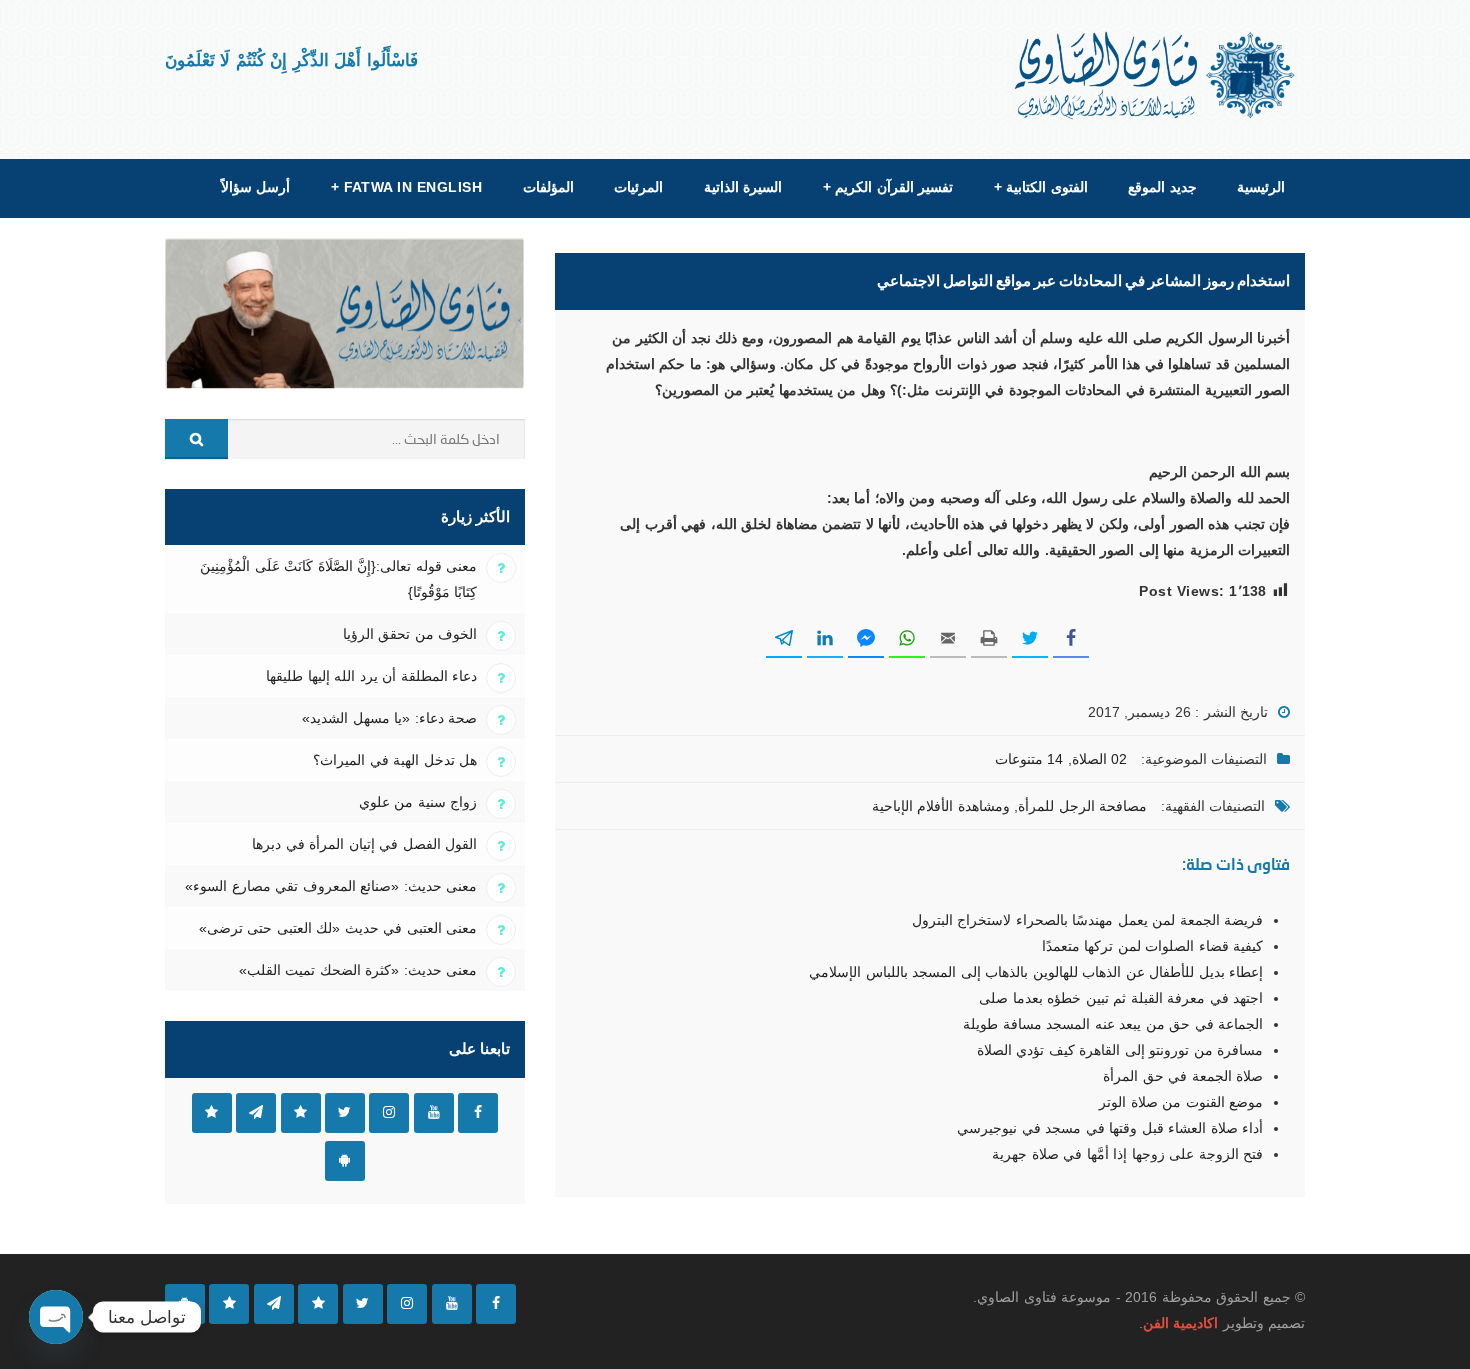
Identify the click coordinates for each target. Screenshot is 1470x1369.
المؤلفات (548, 187)
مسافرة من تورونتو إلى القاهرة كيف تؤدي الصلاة (1120, 1050)
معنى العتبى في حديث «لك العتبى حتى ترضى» (338, 928)
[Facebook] (496, 1304)
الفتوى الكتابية (1041, 187)
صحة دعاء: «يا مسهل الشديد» (389, 718)
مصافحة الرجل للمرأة (1082, 806)
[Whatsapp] (229, 1304)
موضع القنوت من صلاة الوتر (1181, 1102)
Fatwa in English (407, 187)
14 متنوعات (1029, 759)
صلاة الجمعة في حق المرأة (1183, 1076)
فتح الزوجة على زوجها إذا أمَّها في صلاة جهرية (1127, 1154)
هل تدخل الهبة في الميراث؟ (395, 760)
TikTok (301, 1113)
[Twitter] (363, 1304)
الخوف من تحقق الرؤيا (410, 634)
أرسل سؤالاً (255, 187)
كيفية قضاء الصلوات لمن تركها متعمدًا (1152, 946)
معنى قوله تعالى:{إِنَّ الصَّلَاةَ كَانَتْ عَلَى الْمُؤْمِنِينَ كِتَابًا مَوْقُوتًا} (338, 579)
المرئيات (638, 187)
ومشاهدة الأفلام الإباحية (941, 806)
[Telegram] (274, 1304)
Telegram (256, 1113)
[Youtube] (452, 1304)
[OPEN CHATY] (56, 1317)
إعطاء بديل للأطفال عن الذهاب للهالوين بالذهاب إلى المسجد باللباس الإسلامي (1036, 972)
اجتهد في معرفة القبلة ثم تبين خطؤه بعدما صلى (1121, 998)
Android (345, 1161)
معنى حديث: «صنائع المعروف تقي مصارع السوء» (331, 886)
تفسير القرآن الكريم (888, 187)
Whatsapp (212, 1113)
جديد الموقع (1162, 187)
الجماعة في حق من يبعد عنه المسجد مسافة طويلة (1113, 1024)
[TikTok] (318, 1304)
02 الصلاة (1099, 759)
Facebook (478, 1113)
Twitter (345, 1113)
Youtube (434, 1113)
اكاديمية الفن (1180, 1323)
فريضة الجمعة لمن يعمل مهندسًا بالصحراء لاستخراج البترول (1087, 920)
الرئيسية (1261, 187)
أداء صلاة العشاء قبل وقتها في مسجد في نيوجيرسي (1110, 1128)
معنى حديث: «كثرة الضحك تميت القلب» (358, 970)
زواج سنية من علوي (418, 802)
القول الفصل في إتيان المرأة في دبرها (364, 844)
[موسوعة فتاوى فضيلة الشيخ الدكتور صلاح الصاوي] (1156, 75)
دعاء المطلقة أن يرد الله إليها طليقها (371, 676)
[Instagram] (407, 1304)
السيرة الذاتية (743, 187)
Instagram (389, 1113)
